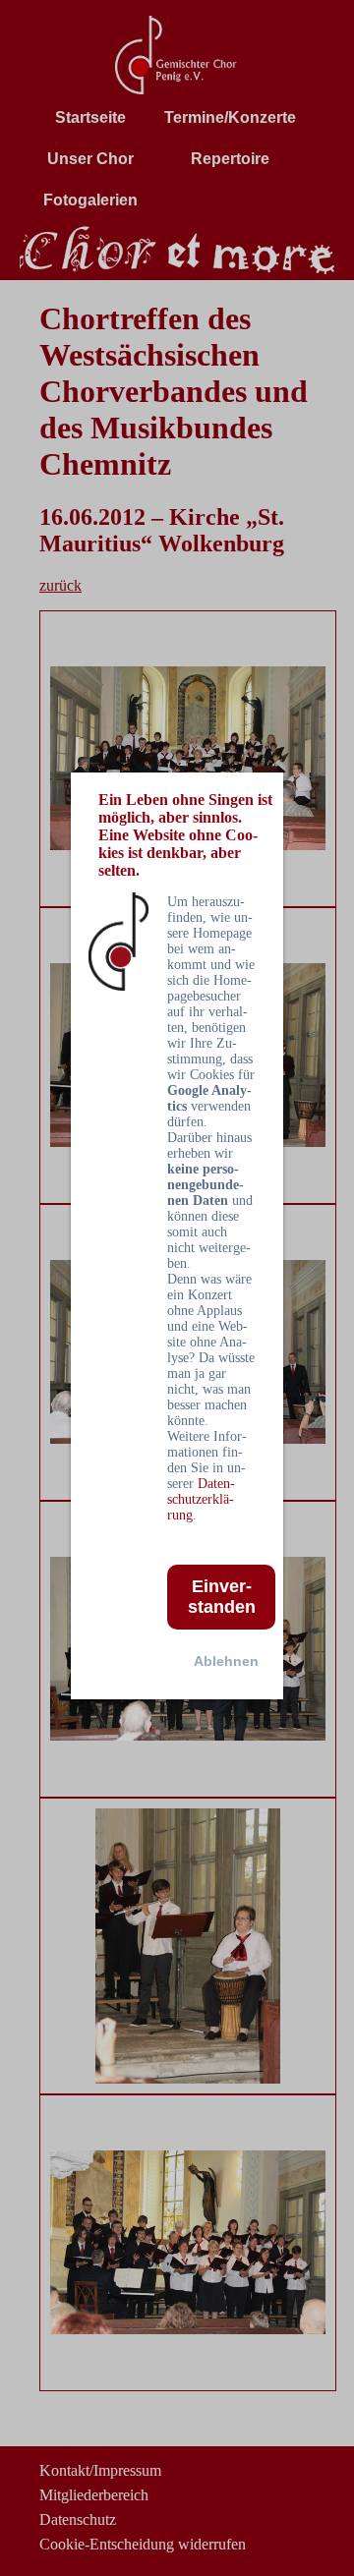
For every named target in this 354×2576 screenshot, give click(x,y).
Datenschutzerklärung (201, 1499)
